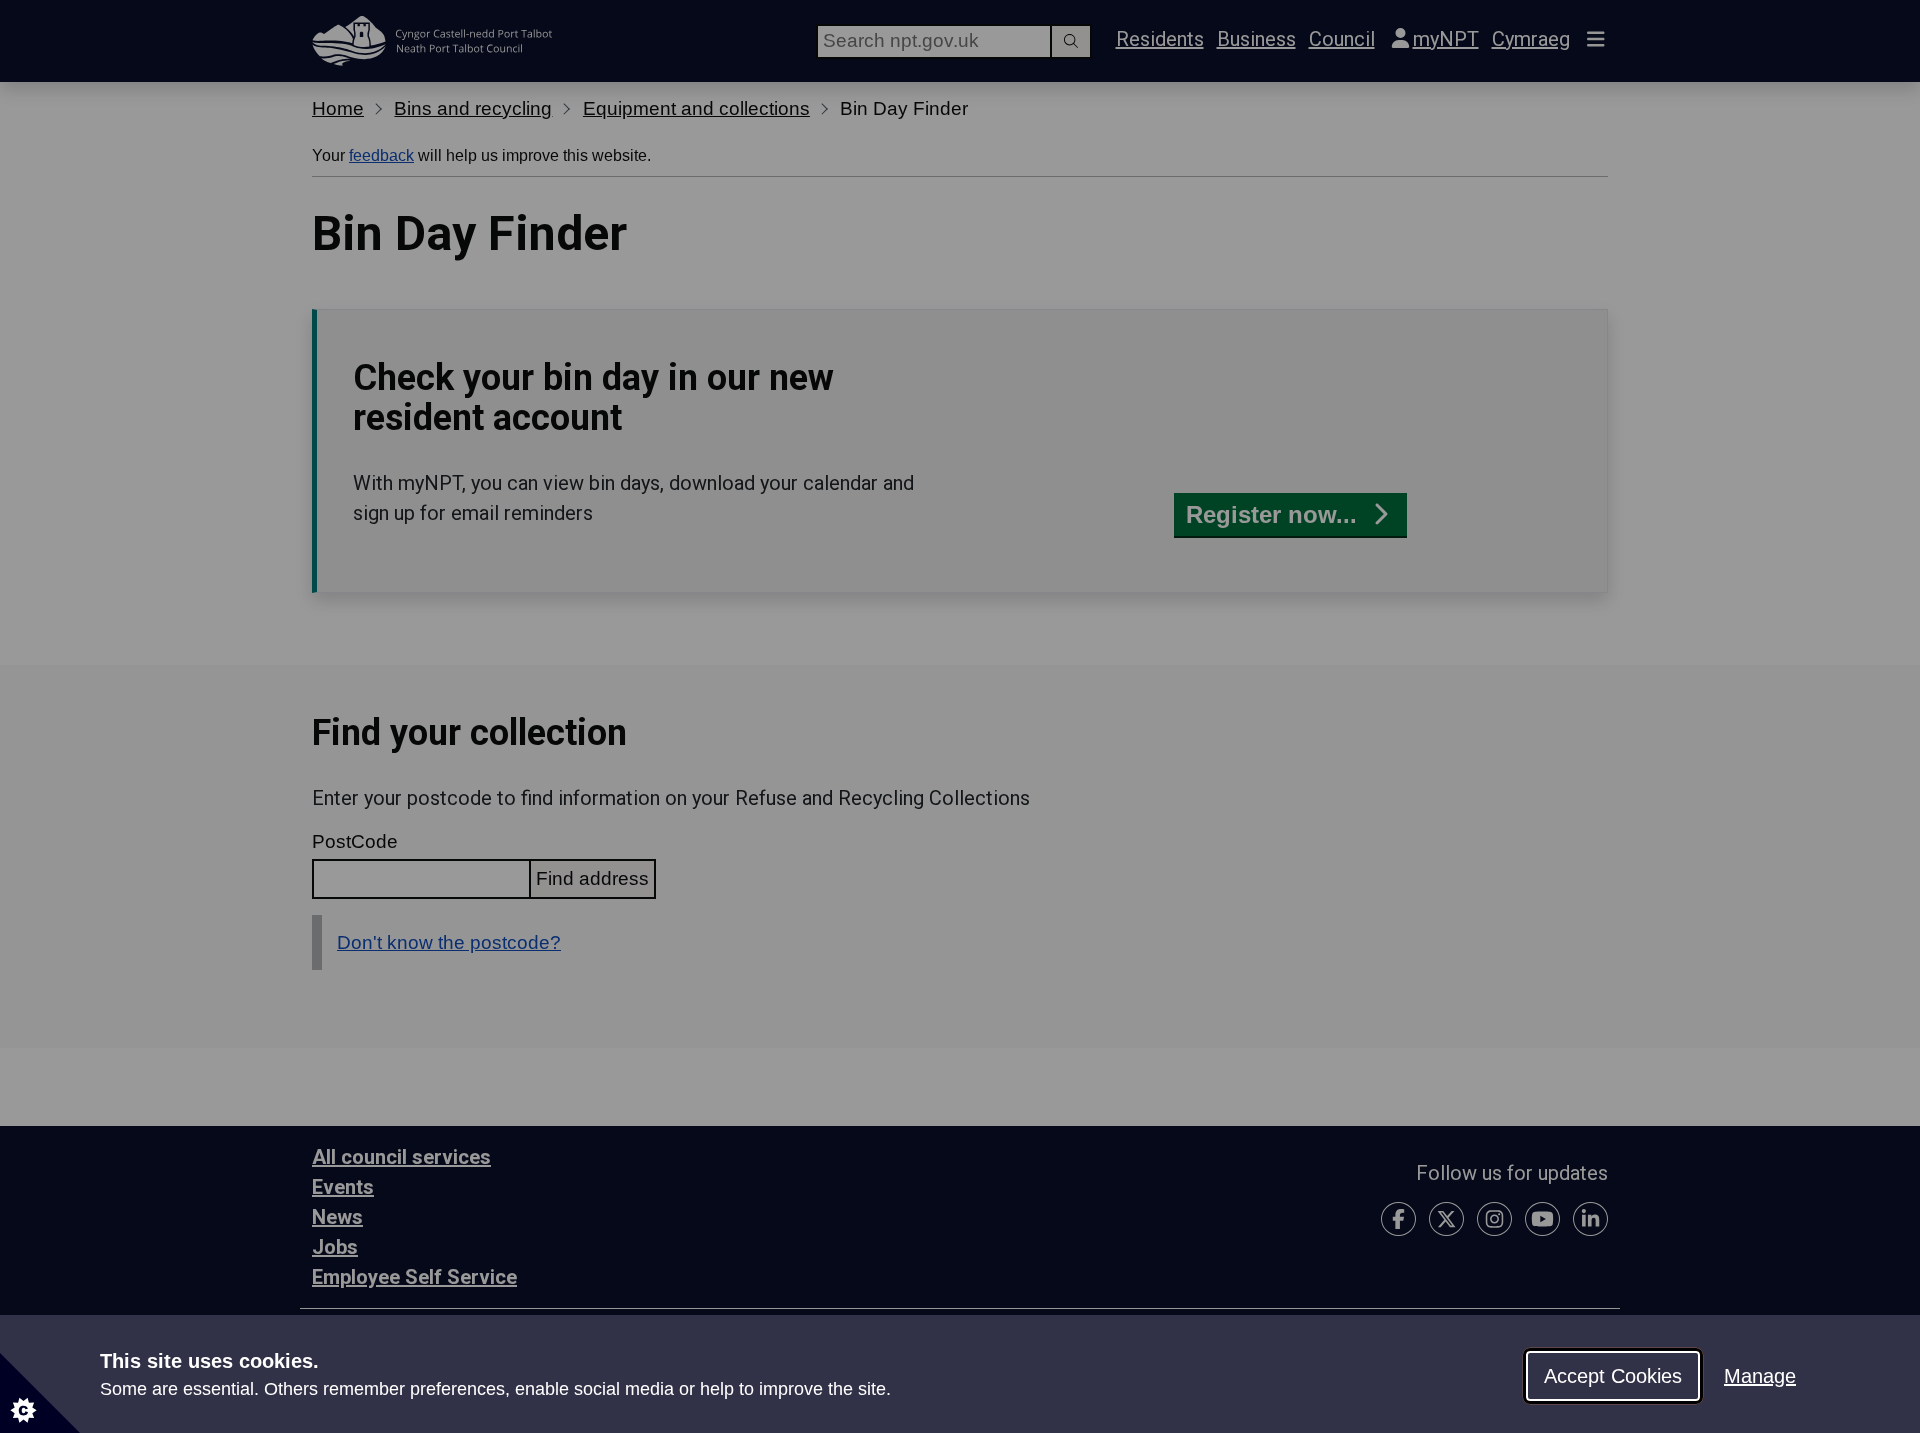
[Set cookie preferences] (40, 1393)
